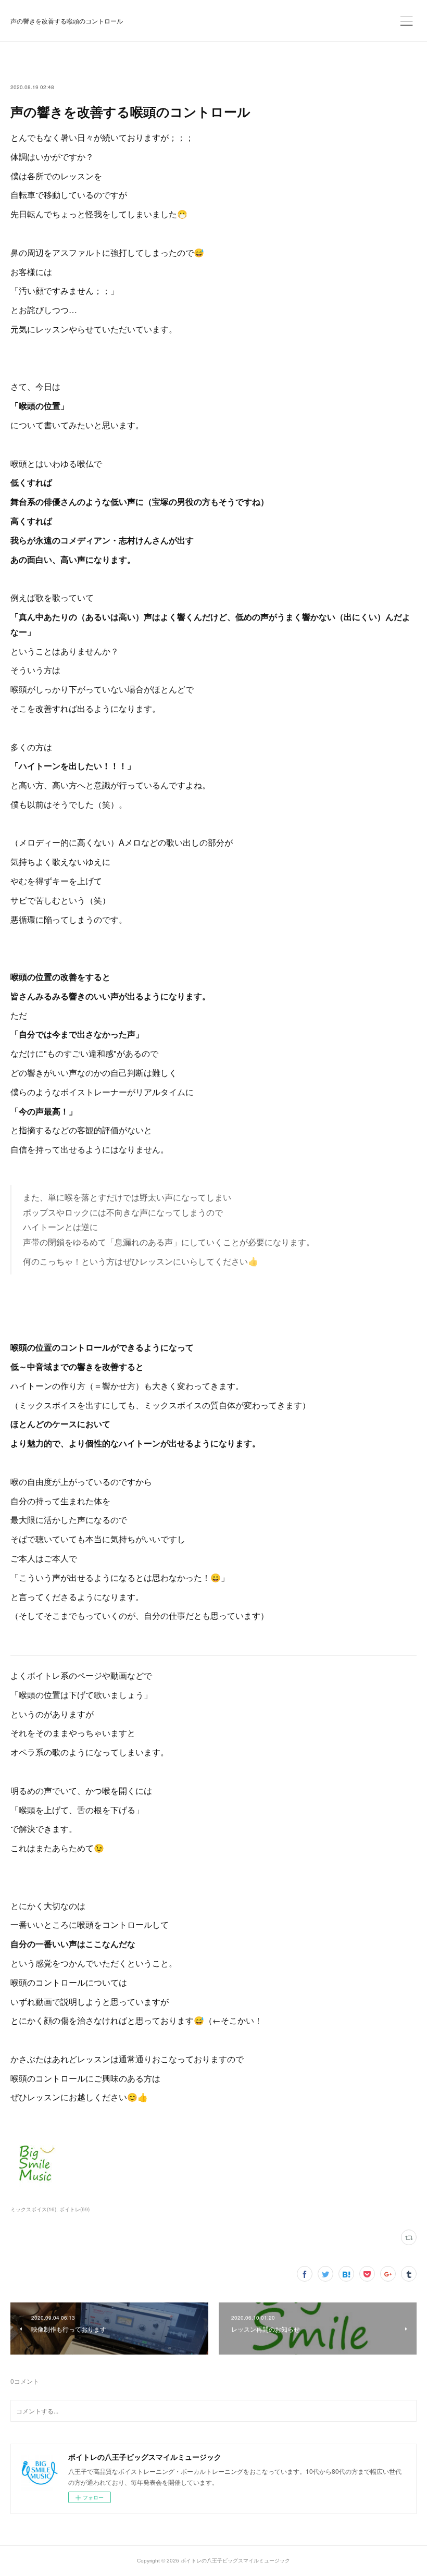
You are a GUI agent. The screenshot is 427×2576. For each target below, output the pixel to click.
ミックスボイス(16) (33, 2209)
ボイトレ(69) (74, 2209)
